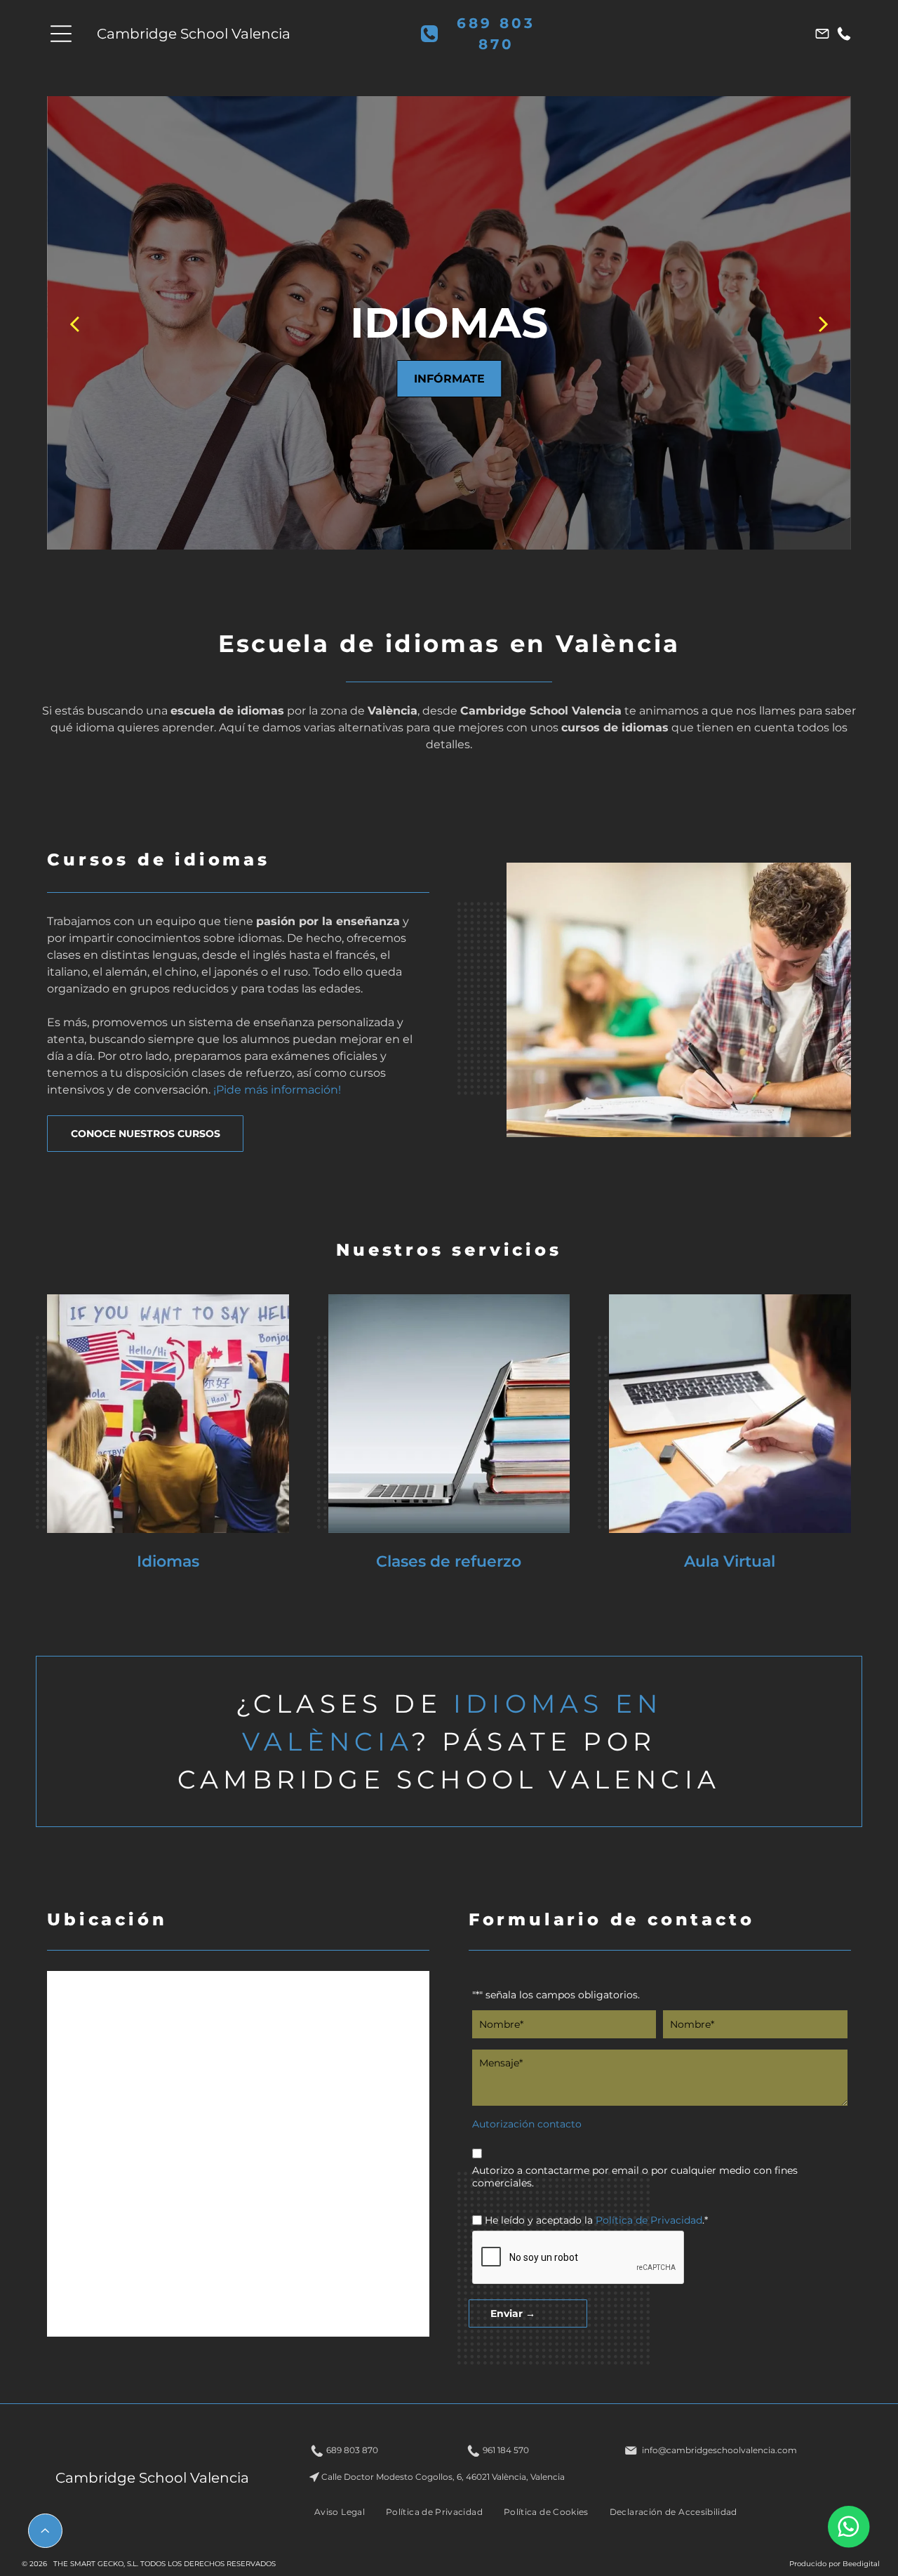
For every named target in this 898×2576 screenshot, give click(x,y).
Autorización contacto (527, 2124)
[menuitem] (340, 2511)
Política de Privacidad (649, 2220)
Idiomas (168, 1561)
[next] (824, 323)
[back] (74, 323)
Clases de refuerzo (449, 1561)
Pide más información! (279, 1090)
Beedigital (861, 2564)
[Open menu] (61, 34)
